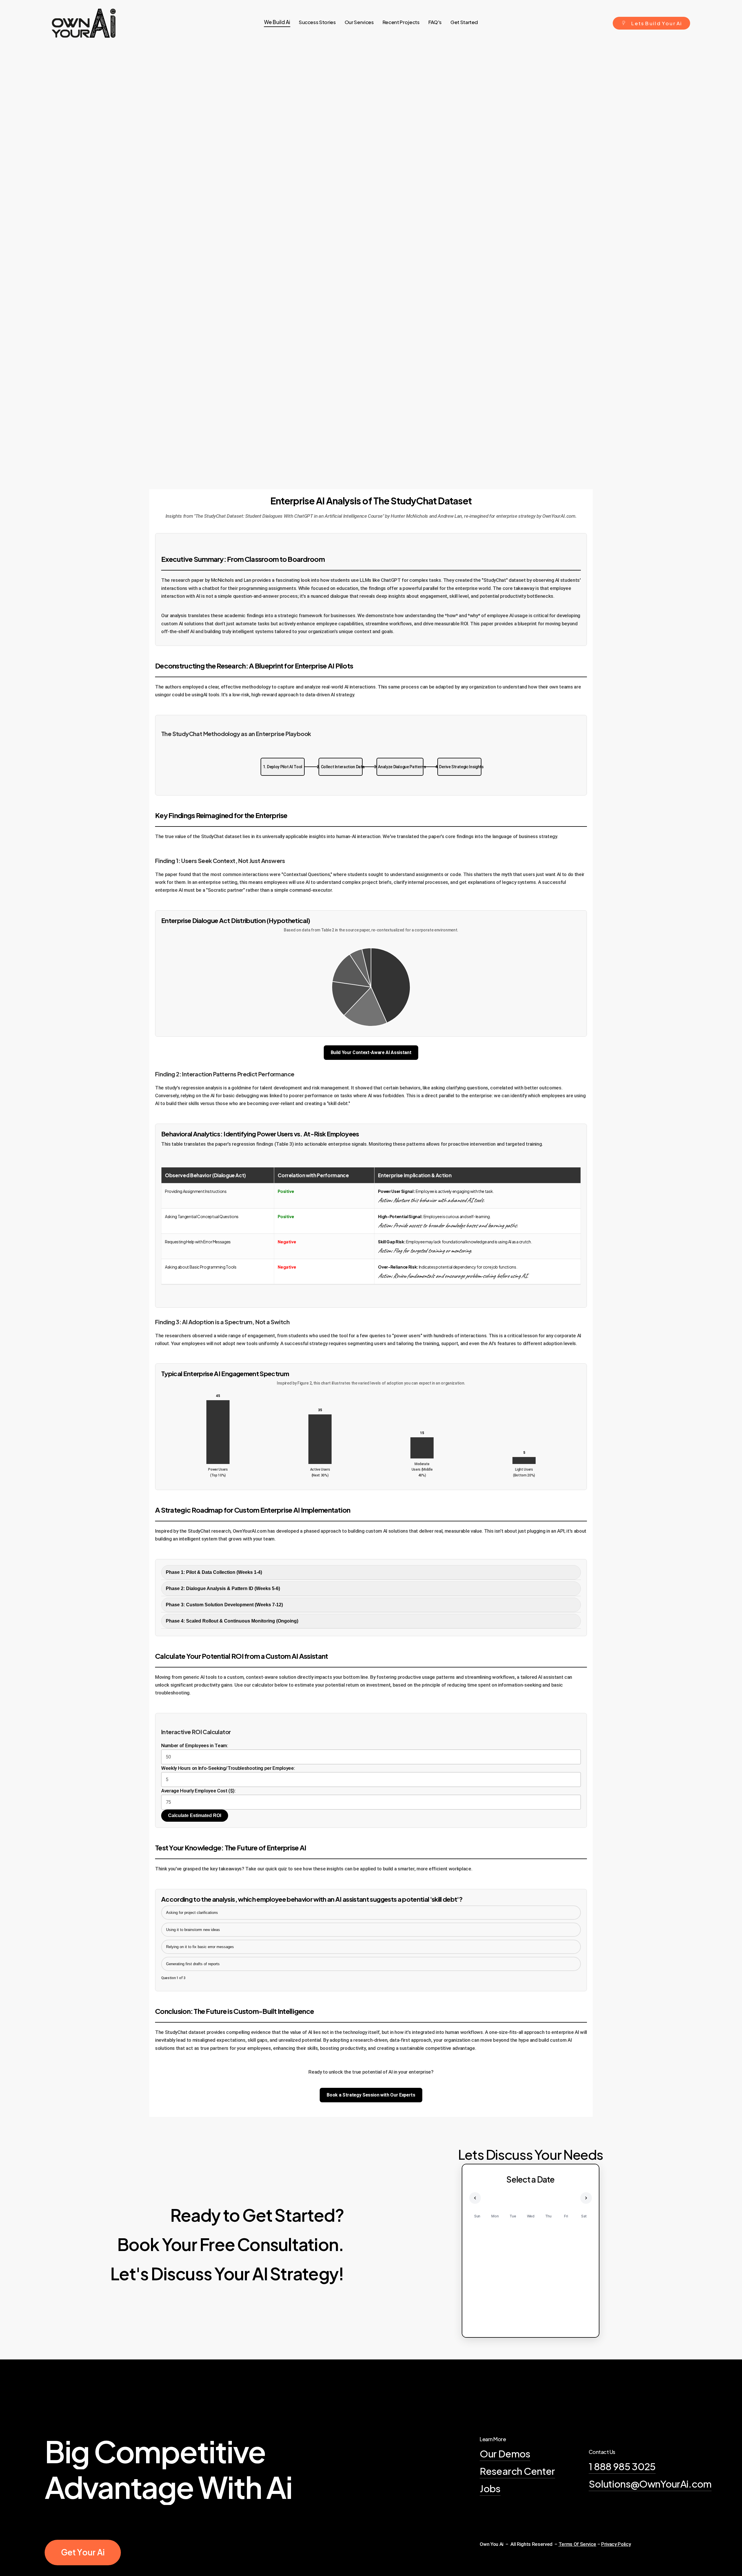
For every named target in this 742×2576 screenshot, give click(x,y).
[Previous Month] (475, 2198)
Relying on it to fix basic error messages (200, 1947)
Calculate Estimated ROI (195, 1815)
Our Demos (505, 2453)
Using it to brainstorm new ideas (193, 1930)
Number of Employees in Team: (194, 1745)
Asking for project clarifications (192, 1913)
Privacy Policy (616, 2544)
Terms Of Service (578, 2544)
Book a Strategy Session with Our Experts (371, 2095)
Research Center (517, 2471)
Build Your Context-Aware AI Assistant (371, 1052)
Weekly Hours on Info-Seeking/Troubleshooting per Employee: (228, 1768)
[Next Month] (586, 2198)
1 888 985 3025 (622, 2466)
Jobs (490, 2488)
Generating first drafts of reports (193, 1964)
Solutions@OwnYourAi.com (650, 2484)
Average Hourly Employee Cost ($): (198, 1791)
